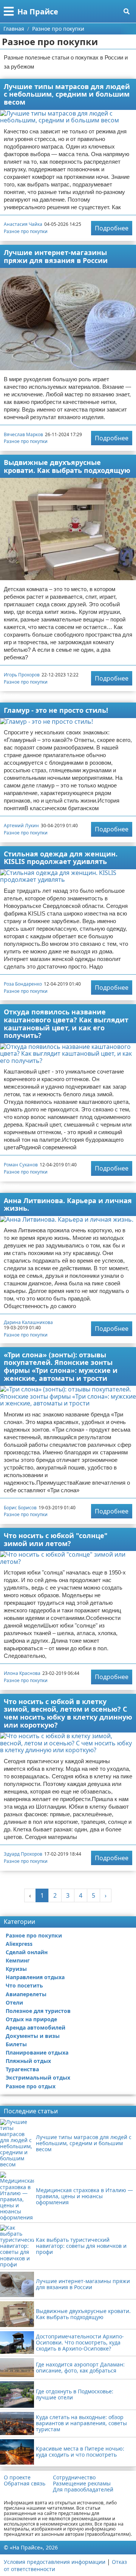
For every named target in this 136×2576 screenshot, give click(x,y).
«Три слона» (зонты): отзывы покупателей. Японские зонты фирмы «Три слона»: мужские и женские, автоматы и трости (61, 1366)
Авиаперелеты (26, 1994)
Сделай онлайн (27, 1952)
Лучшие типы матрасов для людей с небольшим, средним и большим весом (67, 94)
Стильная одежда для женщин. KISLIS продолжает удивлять (61, 858)
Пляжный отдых (28, 2061)
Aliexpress (19, 1944)
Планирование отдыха (37, 2053)
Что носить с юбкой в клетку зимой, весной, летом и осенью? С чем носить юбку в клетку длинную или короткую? (68, 1713)
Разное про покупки (26, 231)
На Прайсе (38, 12)
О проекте (17, 2477)
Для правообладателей (83, 2490)
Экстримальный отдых (38, 2078)
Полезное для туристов (38, 2011)
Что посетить (24, 1985)
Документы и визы (33, 2036)
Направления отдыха (35, 1977)
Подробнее (112, 228)
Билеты (16, 2044)
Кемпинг (18, 1960)
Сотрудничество (74, 2477)
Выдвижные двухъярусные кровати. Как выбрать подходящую (67, 466)
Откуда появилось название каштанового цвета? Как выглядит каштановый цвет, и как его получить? (66, 1024)
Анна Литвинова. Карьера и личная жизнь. (68, 1204)
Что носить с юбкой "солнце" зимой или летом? (56, 1539)
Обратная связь (25, 2484)
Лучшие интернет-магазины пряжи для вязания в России (56, 256)
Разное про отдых (31, 2086)
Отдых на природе (31, 2019)
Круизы (16, 1969)
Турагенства (22, 2069)
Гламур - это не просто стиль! (56, 710)
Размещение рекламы (82, 2484)
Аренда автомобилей (36, 2027)
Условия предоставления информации (55, 2562)
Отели (14, 2002)
